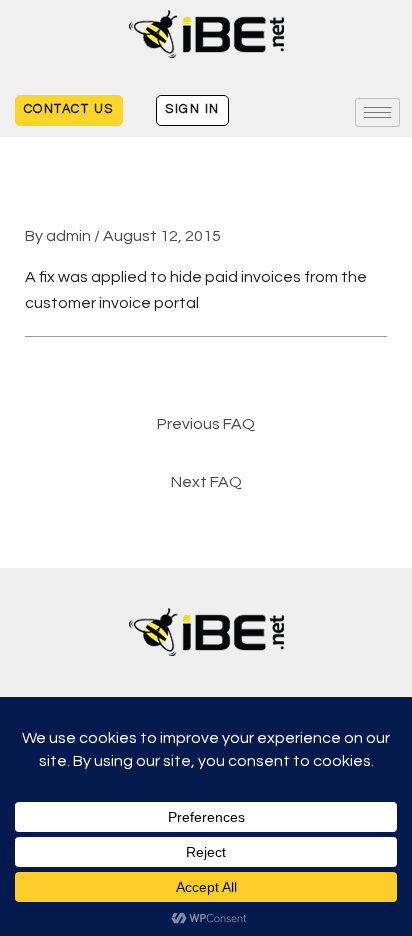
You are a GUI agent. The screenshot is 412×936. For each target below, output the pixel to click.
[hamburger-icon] (377, 112)
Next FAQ (206, 482)
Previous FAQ (206, 424)
